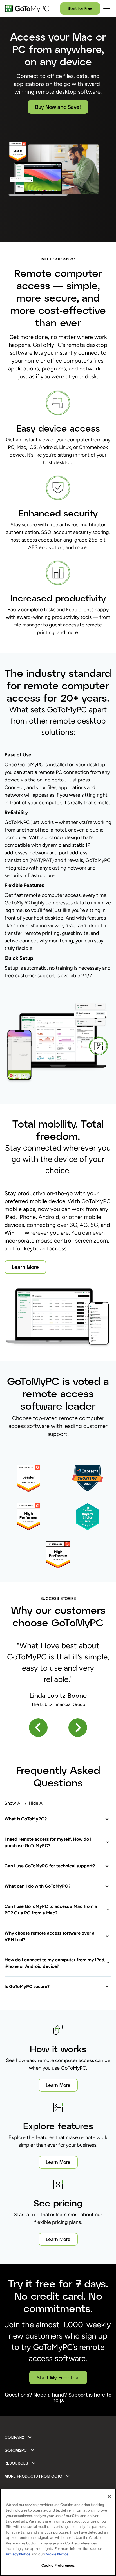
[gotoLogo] (27, 8)
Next (78, 1727)
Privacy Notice (18, 2554)
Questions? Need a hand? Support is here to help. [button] (58, 2397)
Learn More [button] (25, 1267)
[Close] (109, 2496)
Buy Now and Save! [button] (58, 107)
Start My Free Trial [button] (58, 2377)
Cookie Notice (56, 2554)
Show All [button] (14, 1803)
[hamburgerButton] (107, 8)
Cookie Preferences (58, 2565)
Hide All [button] (37, 1803)
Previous (38, 1727)
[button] (57, 1819)
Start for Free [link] (80, 8)
